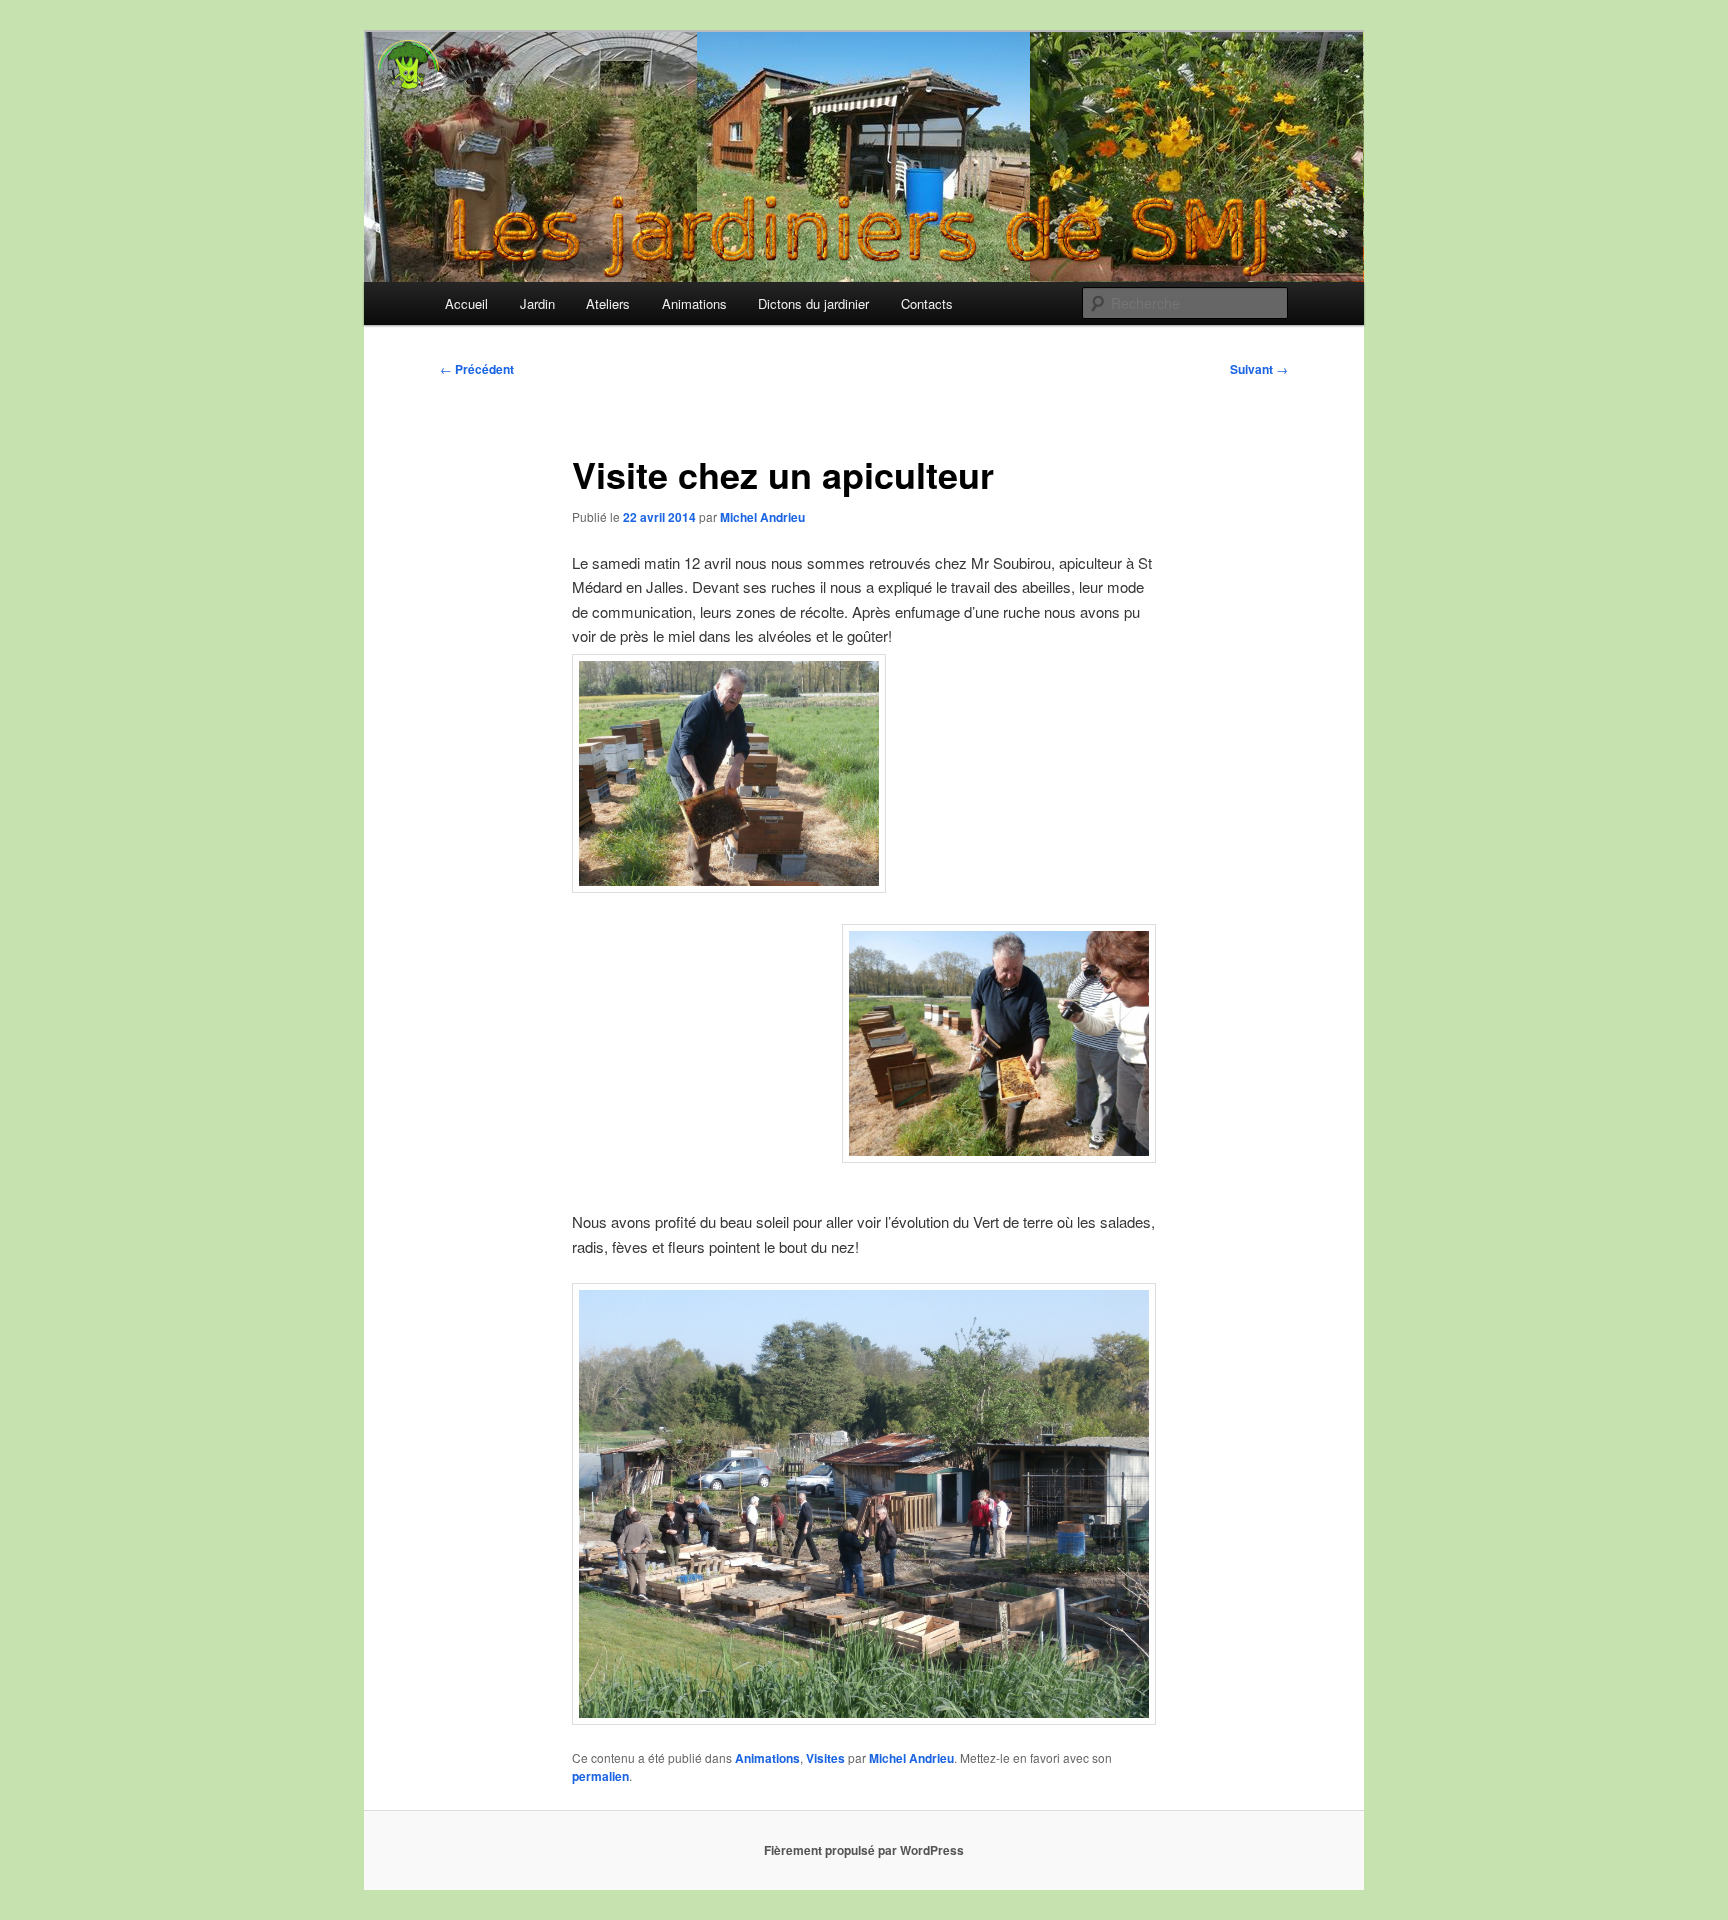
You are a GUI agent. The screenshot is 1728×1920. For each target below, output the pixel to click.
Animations (694, 303)
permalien (600, 1776)
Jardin (537, 303)
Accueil (466, 303)
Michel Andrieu (762, 517)
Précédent (477, 369)
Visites (825, 1758)
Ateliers (608, 303)
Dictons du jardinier (813, 303)
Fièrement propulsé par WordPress (864, 1850)
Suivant (1259, 369)
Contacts (927, 303)
